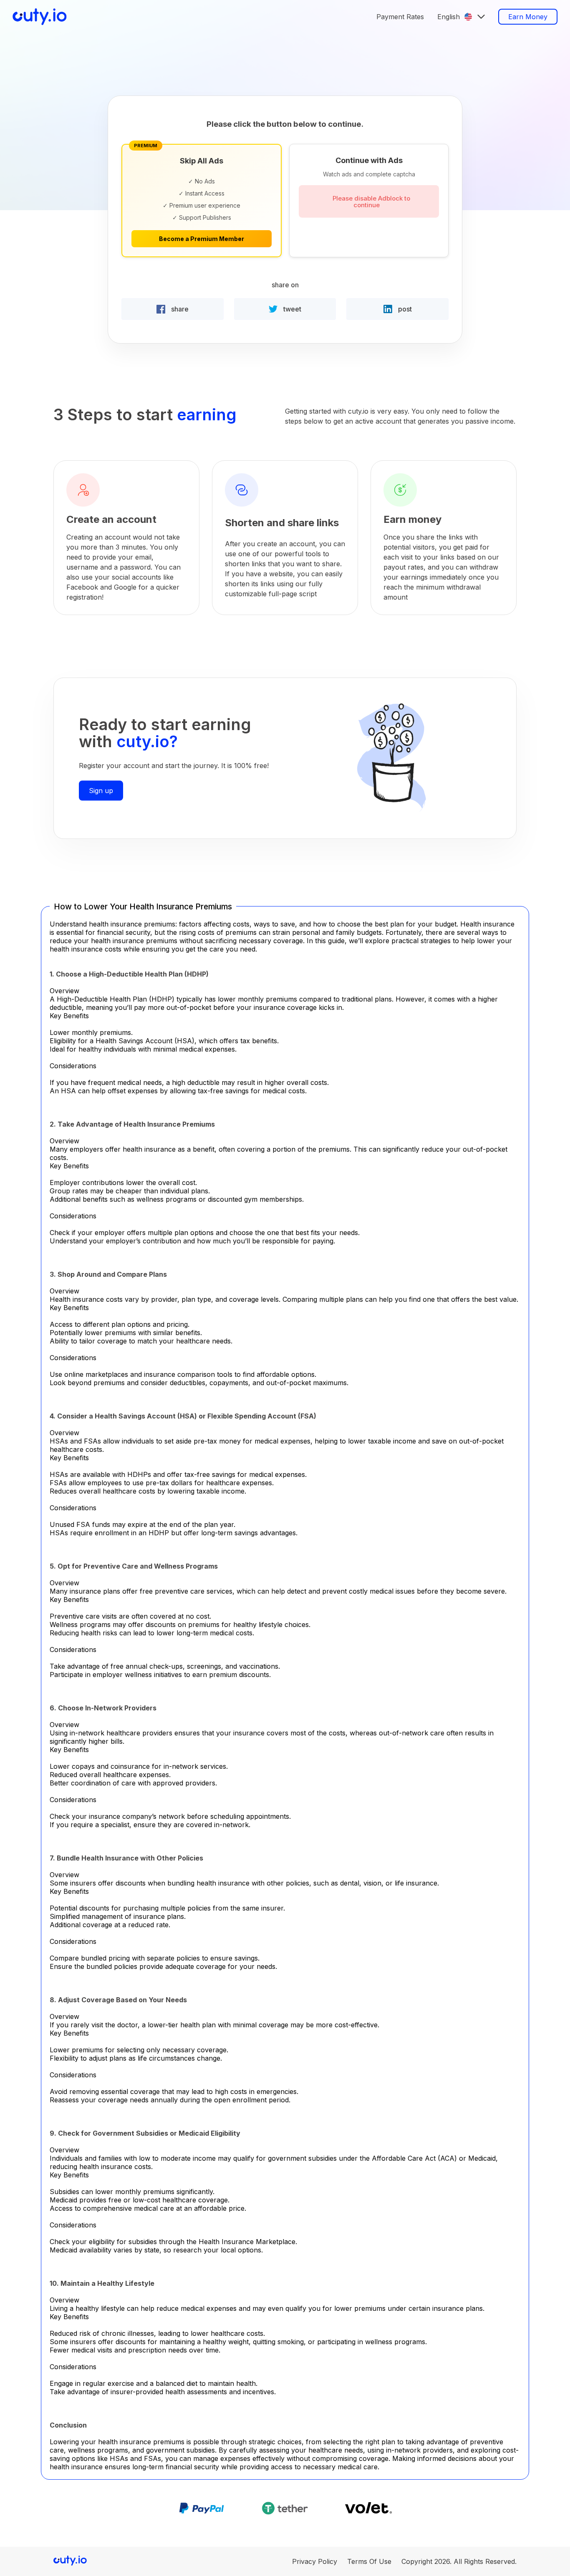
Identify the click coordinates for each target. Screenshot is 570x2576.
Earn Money (528, 17)
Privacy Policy (315, 2561)
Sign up (101, 791)
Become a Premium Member (202, 239)
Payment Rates (400, 17)
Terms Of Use (369, 2561)
